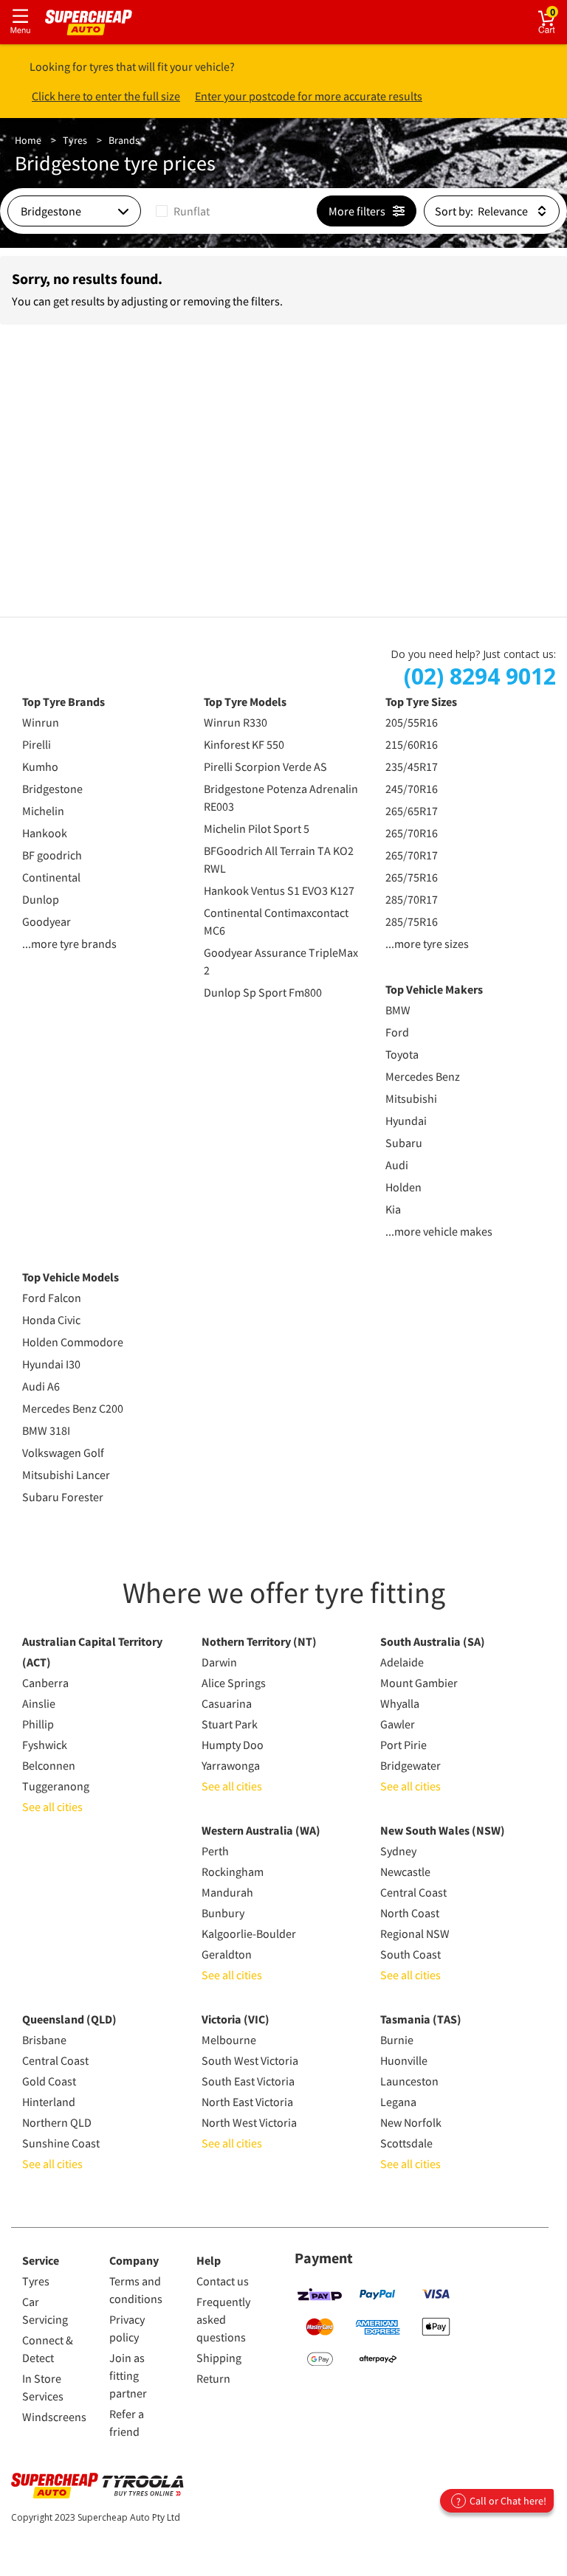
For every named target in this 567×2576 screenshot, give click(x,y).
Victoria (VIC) (236, 2019)
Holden (403, 1187)
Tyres (75, 140)
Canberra (45, 1683)
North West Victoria (249, 2122)
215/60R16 (412, 744)
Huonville (404, 2060)
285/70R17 (412, 899)
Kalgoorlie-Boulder (249, 1933)
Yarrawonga (231, 1765)
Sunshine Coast (61, 2143)
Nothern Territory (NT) (259, 1641)
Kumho (40, 766)
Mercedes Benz (423, 1076)
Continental (51, 877)
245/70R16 (412, 789)
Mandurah (227, 1892)
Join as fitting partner (128, 2375)
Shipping (219, 2358)
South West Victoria (250, 2060)
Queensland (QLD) (69, 2019)
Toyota (402, 1054)
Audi (397, 1165)
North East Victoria (247, 2102)
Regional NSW (415, 1933)
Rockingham (233, 1872)
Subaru (404, 1143)
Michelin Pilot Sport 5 (257, 828)
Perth (215, 1851)
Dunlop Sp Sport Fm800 (263, 992)
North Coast (410, 1913)
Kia (393, 1209)
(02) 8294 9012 (480, 676)
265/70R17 (412, 855)
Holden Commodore (73, 1342)
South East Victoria (248, 2081)
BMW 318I (46, 1430)
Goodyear (47, 921)
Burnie (397, 2040)
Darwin (219, 1662)
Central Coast (413, 1892)
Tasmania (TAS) (421, 2019)
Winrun (41, 722)
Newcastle (405, 1872)
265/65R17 (412, 811)
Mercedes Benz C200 (73, 1408)
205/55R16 (412, 722)
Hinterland (49, 2102)
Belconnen (49, 1765)
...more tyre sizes (427, 944)
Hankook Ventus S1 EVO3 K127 (279, 890)
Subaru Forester (63, 1497)
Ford (397, 1032)
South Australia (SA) (433, 1641)
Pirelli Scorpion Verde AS (265, 766)
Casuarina (227, 1703)
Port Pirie (403, 1745)
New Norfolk (411, 2122)
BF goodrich (52, 855)
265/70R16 (412, 833)
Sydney (398, 1851)
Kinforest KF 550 (244, 744)
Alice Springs (234, 1683)
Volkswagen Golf (63, 1453)
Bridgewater (410, 1765)
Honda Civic (51, 1320)
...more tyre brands (69, 944)
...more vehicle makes (439, 1231)
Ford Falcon (52, 1298)
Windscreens (54, 2417)
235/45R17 (412, 766)
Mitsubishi (411, 1098)
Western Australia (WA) (261, 1830)
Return (213, 2378)
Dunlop (41, 899)
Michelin (43, 811)
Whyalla (400, 1703)
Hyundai (406, 1121)
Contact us (223, 2281)
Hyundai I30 (51, 1364)
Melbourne (229, 2040)
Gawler (398, 1724)
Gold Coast (49, 2081)
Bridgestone (52, 789)
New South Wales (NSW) (443, 1830)
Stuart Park (230, 1724)
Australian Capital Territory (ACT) (92, 1652)
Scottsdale (406, 2143)
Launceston (409, 2081)
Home (28, 140)
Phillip (38, 1724)
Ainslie (39, 1703)
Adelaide (402, 1662)
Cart (559, 11)
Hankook (45, 833)
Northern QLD (57, 2122)
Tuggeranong (56, 1786)
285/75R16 (412, 921)
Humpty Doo (233, 1745)
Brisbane (44, 2040)
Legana (398, 2102)
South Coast (410, 1954)
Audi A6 (41, 1386)
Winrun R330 (236, 722)
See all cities (52, 1807)
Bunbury (223, 1913)
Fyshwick (45, 1745)
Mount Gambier (419, 1683)
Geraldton (227, 1954)
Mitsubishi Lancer (66, 1475)
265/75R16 (412, 877)
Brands (124, 140)
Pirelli (37, 744)
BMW (398, 1010)
